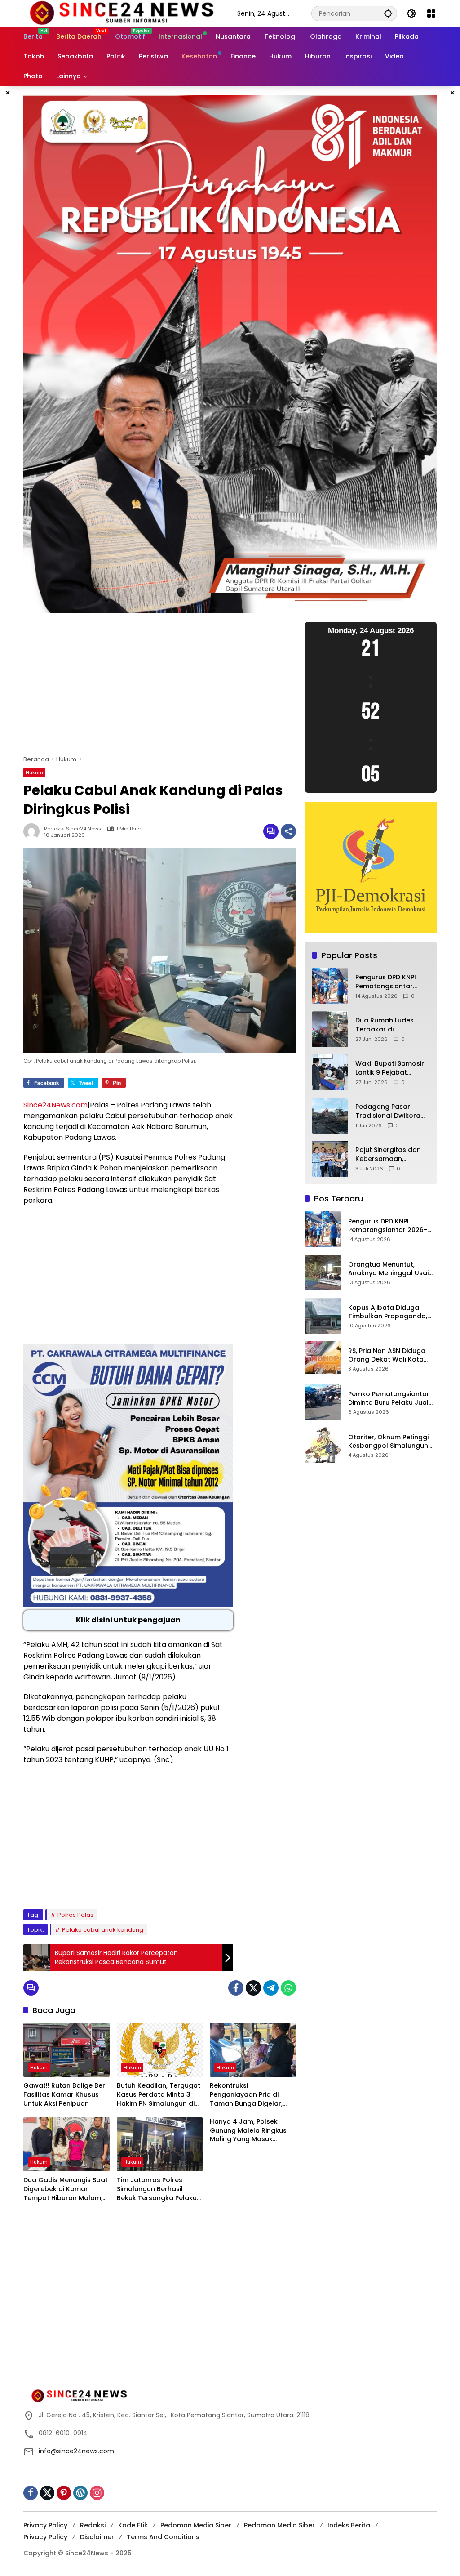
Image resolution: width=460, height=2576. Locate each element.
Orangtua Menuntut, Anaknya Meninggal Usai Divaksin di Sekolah (388, 1269)
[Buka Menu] (431, 13)
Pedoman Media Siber (196, 2525)
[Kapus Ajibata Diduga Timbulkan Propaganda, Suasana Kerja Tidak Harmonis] (323, 1316)
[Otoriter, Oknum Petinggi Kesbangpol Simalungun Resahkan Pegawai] (323, 1445)
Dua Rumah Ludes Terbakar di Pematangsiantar (385, 1025)
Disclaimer (97, 2537)
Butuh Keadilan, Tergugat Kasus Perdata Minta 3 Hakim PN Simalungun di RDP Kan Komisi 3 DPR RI (159, 2095)
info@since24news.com (76, 2451)
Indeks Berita (349, 2525)
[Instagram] (97, 2493)
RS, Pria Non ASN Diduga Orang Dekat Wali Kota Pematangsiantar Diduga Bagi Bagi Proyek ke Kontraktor (389, 1355)
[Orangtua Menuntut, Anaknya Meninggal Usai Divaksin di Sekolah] (323, 1272)
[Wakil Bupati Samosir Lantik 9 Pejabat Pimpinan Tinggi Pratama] (330, 1072)
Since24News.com (55, 1105)
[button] (388, 13)
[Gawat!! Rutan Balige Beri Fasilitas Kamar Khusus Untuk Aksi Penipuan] (66, 2050)
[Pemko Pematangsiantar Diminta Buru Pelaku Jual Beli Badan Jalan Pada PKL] (323, 1402)
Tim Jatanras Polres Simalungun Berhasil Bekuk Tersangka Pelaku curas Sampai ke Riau (157, 2189)
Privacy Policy (45, 2525)
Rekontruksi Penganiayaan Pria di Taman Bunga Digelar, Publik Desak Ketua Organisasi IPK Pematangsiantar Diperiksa (246, 2095)
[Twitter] (253, 1988)
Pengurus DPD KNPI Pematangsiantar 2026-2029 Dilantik (386, 982)
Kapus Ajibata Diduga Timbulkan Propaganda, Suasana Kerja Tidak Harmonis (388, 1312)
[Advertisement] (160, 688)
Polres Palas (75, 1915)
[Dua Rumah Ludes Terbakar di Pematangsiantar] (330, 1029)
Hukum (34, 772)
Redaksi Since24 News (73, 829)
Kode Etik (133, 2525)
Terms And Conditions (163, 2537)
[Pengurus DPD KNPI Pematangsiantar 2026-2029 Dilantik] (330, 986)
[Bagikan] (288, 831)
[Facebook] (236, 1988)
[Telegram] (271, 1988)
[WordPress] (80, 2493)
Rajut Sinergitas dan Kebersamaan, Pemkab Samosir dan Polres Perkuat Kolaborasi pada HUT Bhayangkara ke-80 (391, 1154)
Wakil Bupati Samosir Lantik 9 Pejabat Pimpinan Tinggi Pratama (390, 1068)
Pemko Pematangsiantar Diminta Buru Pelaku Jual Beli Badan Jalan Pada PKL (391, 1399)
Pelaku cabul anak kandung (103, 1930)
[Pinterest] (64, 2493)
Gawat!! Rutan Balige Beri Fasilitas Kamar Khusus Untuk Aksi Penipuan (65, 2094)
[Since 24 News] (121, 13)
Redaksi (93, 2525)
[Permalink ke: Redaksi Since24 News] (34, 831)
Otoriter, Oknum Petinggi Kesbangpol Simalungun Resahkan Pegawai (388, 1442)
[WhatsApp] (288, 1988)
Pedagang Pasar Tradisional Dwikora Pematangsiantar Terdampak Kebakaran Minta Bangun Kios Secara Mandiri (388, 1111)
